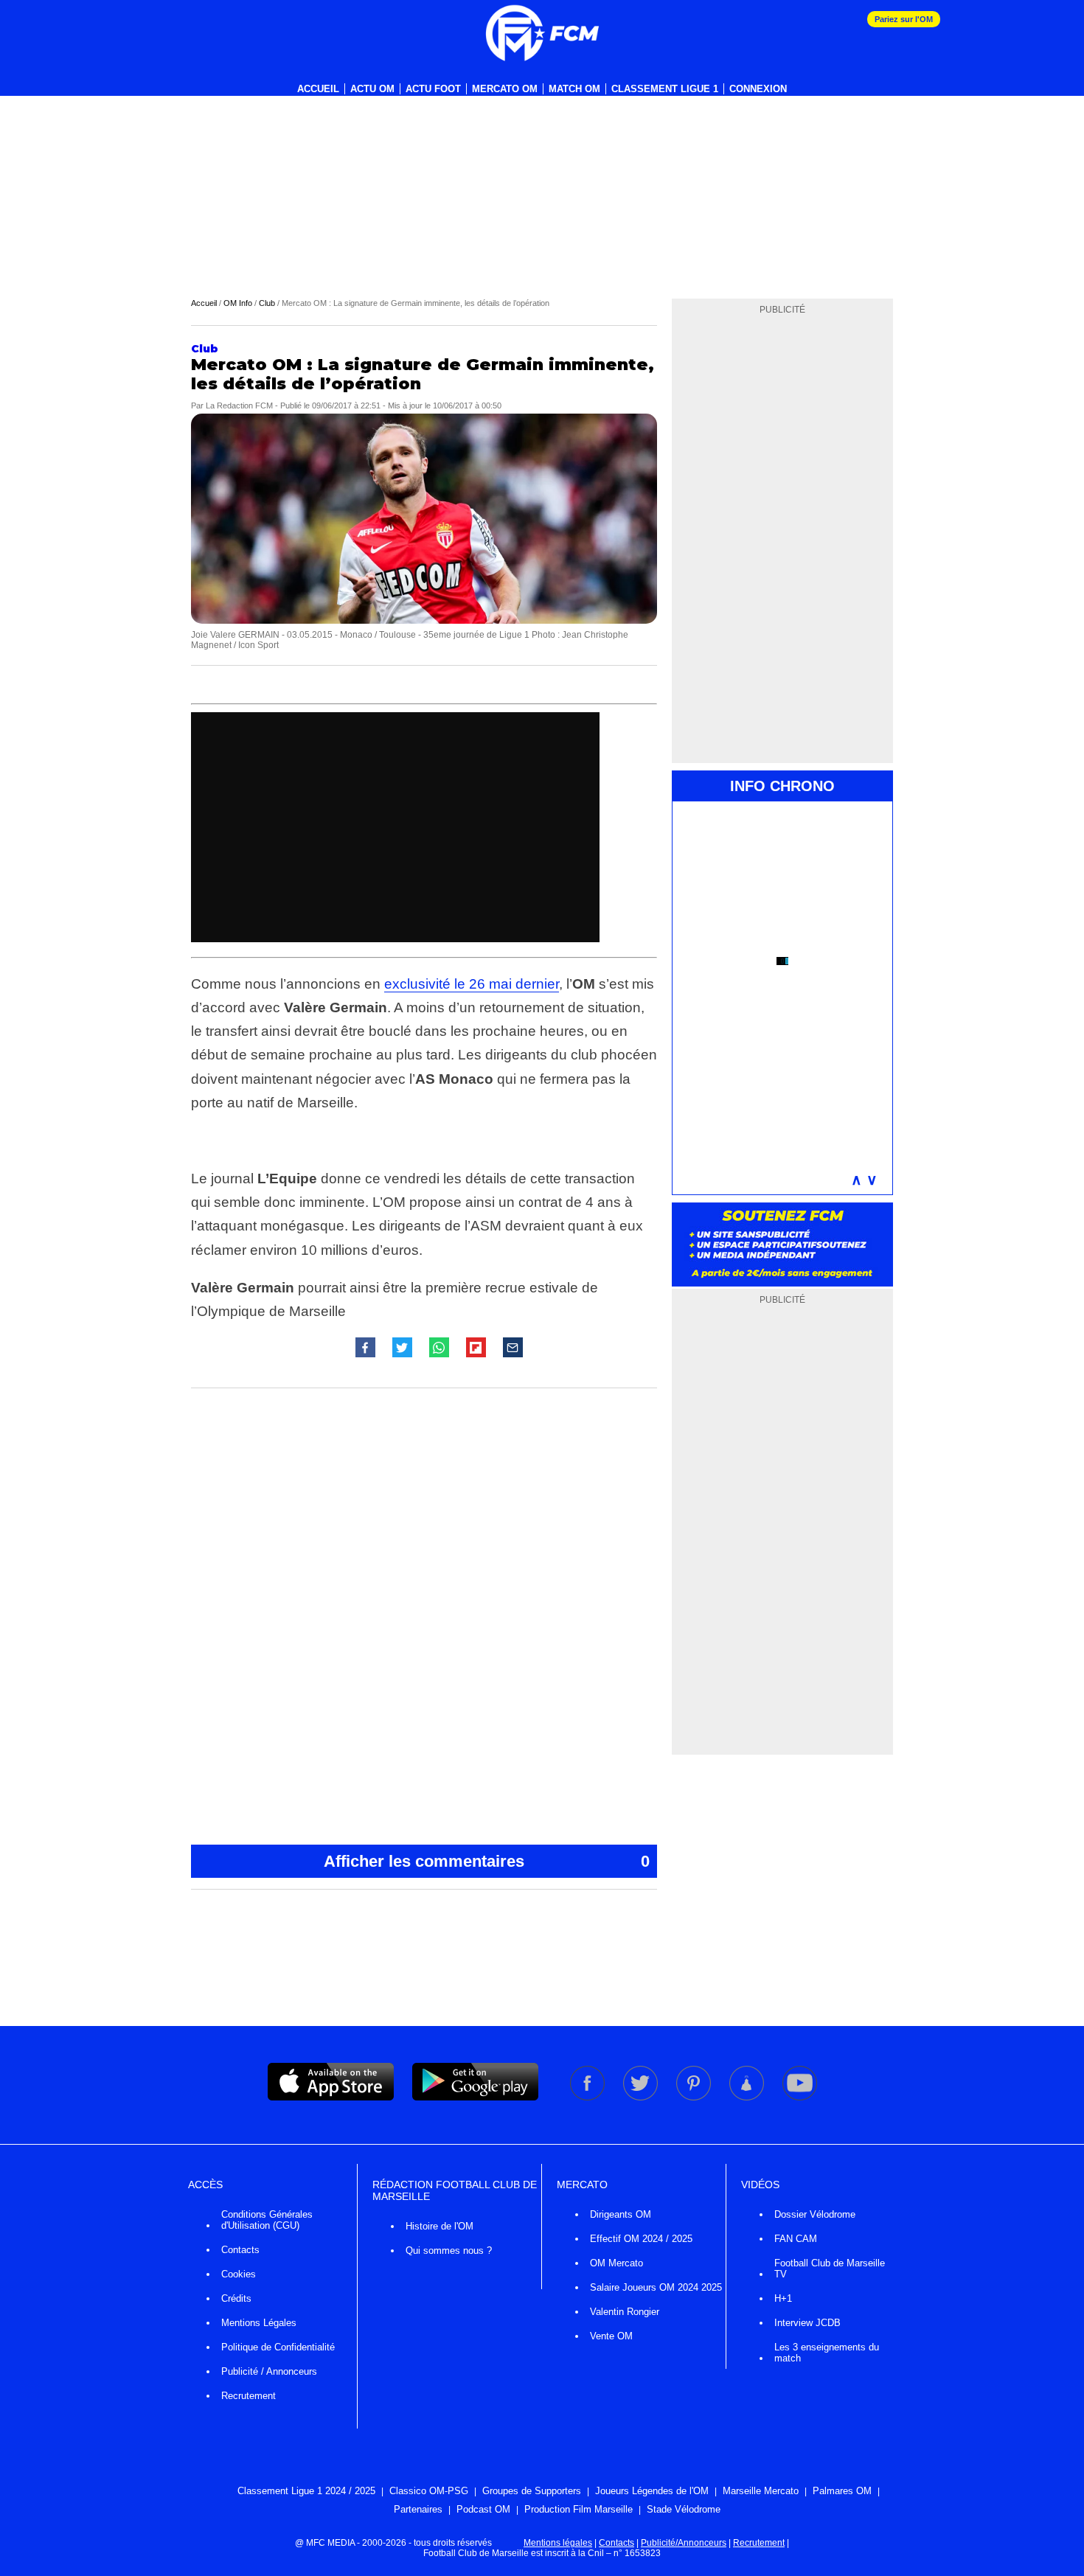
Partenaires (418, 2509)
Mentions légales (558, 2543)
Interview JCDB (807, 2323)
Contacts (240, 2250)
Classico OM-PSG (429, 2491)
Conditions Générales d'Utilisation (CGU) (267, 2220)
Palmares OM (842, 2491)
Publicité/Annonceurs (684, 2543)
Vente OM (611, 2336)
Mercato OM (505, 89)
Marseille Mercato (761, 2491)
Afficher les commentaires (487, 1861)
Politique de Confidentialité (278, 2347)
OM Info (238, 303)
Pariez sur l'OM (904, 19)
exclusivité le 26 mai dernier (472, 984)
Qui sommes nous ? (449, 2250)
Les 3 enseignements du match (827, 2353)
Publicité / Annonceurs (269, 2371)
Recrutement (249, 2396)
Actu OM (372, 89)
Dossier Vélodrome (815, 2214)
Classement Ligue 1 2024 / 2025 (306, 2491)
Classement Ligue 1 (665, 89)
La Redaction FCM (239, 405)
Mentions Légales (259, 2323)
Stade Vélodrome (684, 2509)
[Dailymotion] (748, 2098)
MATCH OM (574, 89)
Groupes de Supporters (532, 2491)
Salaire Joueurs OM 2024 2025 (656, 2287)
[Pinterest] (695, 2098)
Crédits (236, 2298)
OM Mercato (616, 2263)
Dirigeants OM (621, 2214)
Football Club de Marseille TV (830, 2269)
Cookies (239, 2274)
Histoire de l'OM (439, 2226)
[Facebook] (588, 2098)
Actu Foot (433, 89)
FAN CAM (796, 2239)
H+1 (783, 2298)
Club (267, 303)
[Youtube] (800, 2098)
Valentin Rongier (625, 2312)
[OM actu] (542, 33)
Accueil (318, 89)
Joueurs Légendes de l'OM (652, 2491)
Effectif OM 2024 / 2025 (641, 2239)
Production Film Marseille (579, 2509)
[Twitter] (642, 2098)
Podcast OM (483, 2509)
